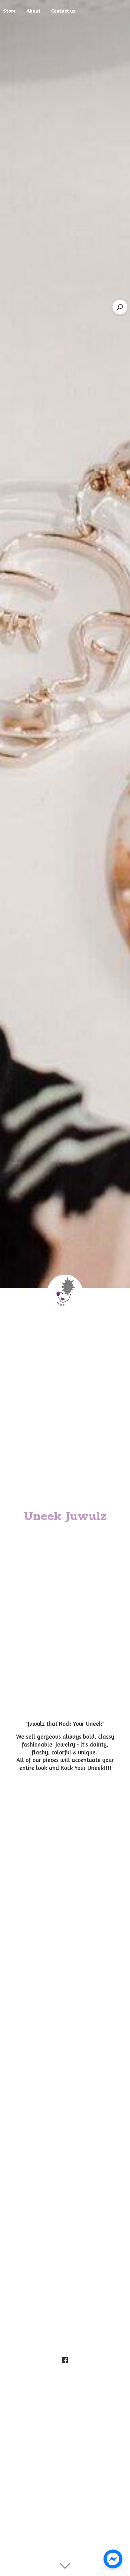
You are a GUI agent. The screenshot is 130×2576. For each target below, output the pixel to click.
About (33, 11)
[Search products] (120, 307)
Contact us (63, 11)
